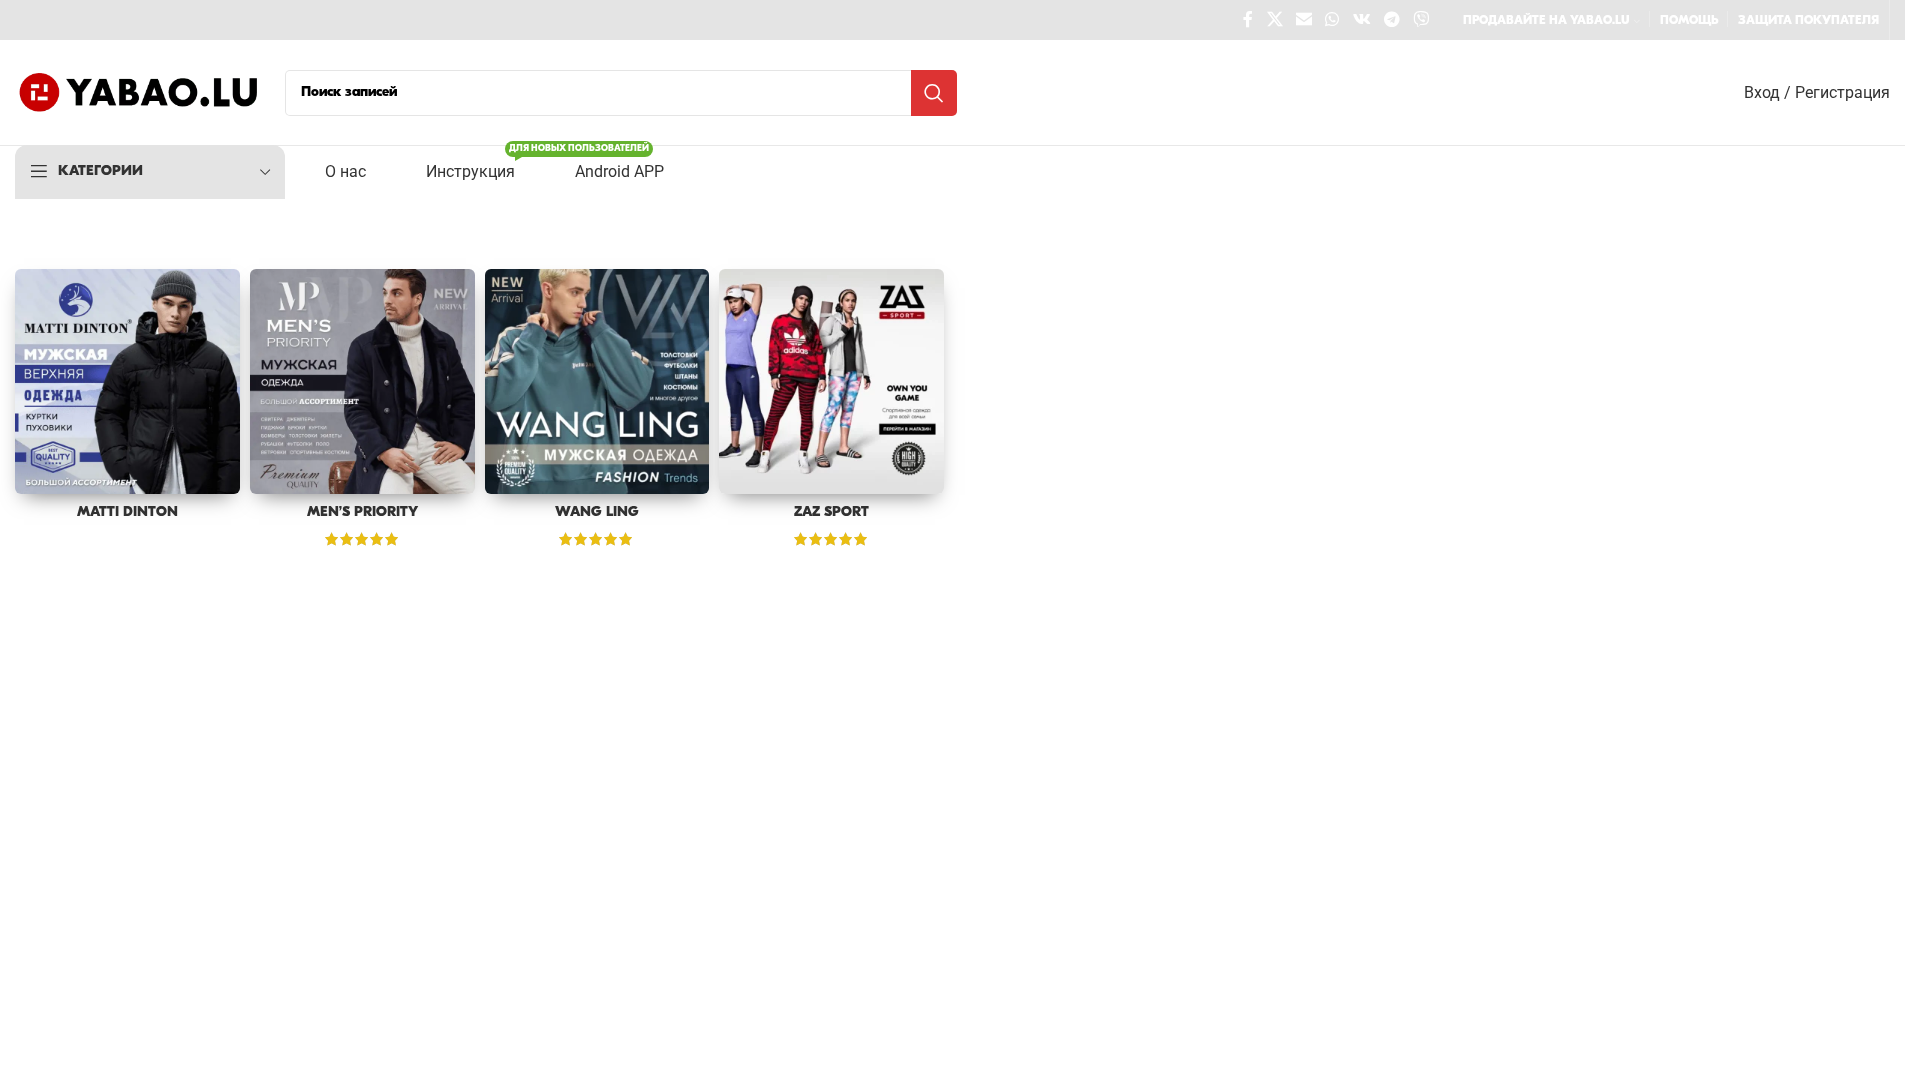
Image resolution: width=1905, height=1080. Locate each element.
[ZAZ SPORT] (831, 381)
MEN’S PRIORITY (362, 512)
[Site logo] (140, 92)
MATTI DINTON (127, 512)
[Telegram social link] (1391, 20)
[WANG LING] (597, 381)
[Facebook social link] (1248, 20)
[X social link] (1274, 20)
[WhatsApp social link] (1332, 20)
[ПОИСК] (934, 93)
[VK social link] (1361, 20)
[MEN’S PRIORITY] (362, 381)
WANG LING (597, 512)
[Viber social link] (1421, 20)
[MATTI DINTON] (127, 381)
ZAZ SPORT (831, 512)
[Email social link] (1303, 20)
